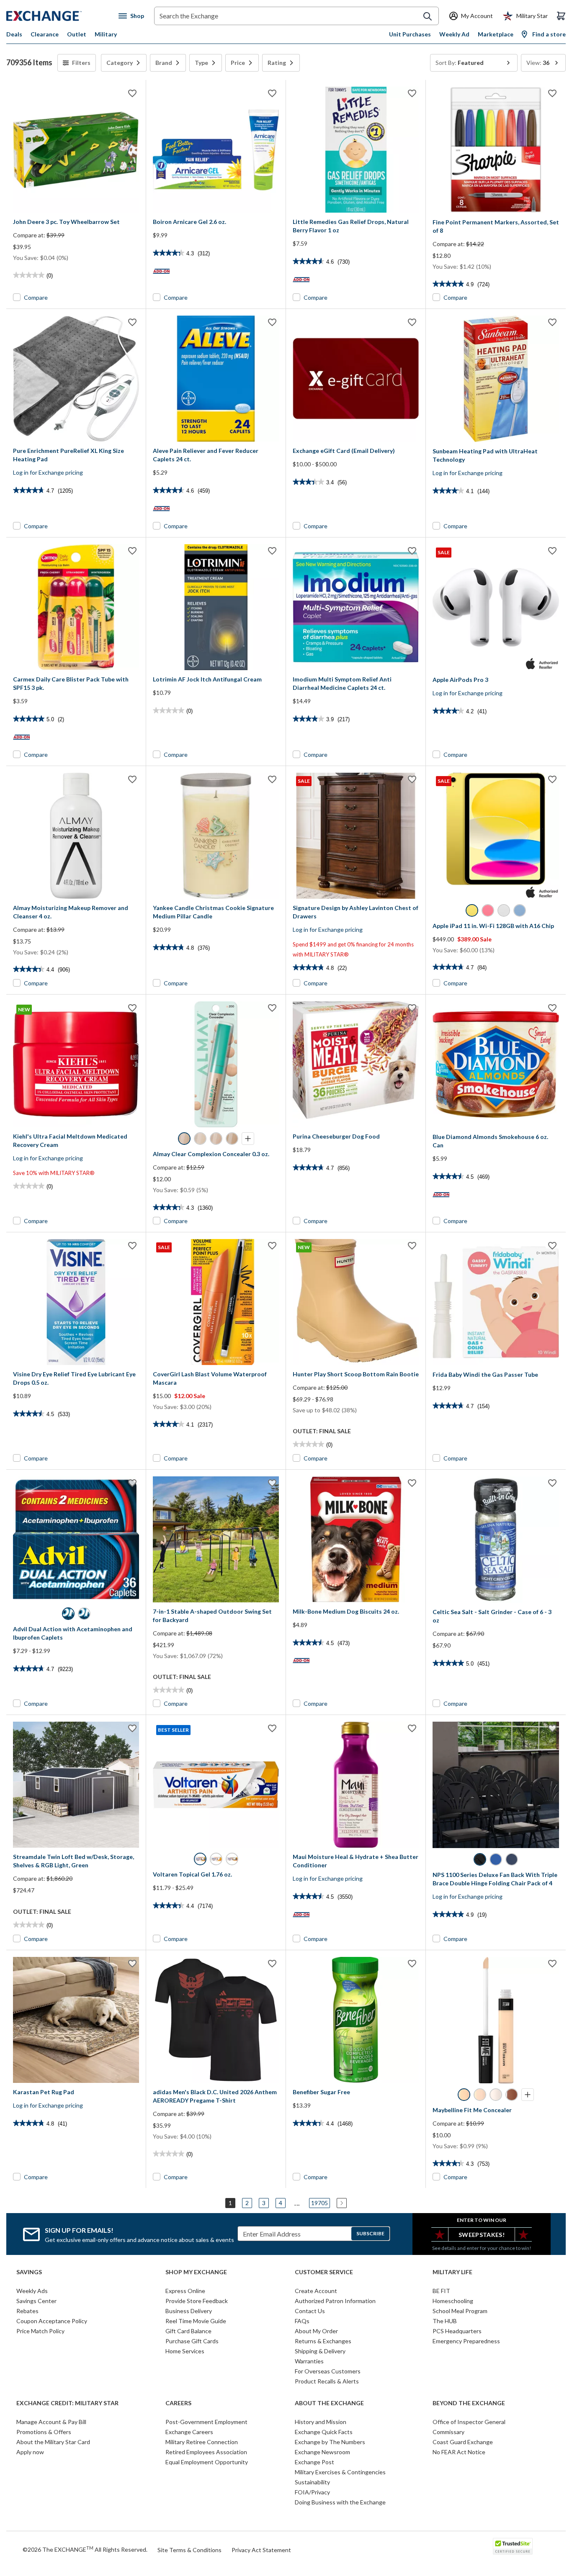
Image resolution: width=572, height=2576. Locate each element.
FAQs (302, 2321)
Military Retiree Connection (202, 2442)
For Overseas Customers (328, 2371)
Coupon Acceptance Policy (52, 2321)
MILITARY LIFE (452, 2272)
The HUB (445, 2321)
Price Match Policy (40, 2331)
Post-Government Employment (206, 2422)
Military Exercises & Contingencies (340, 2472)
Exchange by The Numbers (330, 2442)
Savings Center (36, 2301)
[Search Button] (428, 16)
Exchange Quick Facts (324, 2432)
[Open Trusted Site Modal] (513, 2546)
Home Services (185, 2351)
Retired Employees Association (206, 2452)
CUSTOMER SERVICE (324, 2272)
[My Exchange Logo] (60, 16)
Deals (14, 34)
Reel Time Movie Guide (196, 2321)
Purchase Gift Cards (192, 2341)
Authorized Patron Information (335, 2301)
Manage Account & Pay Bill (51, 2422)
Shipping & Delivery (320, 2351)
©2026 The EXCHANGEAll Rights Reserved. (85, 2549)
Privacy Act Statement (261, 2550)
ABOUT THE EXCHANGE (329, 2403)
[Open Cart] (561, 16)
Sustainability (312, 2482)
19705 (319, 2203)
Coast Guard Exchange (463, 2442)
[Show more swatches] (248, 1139)
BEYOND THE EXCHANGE (469, 2403)
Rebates (27, 2311)
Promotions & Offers (44, 2432)
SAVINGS (29, 2272)
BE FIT (441, 2291)
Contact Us (310, 2311)
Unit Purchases (410, 34)
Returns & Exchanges (323, 2341)
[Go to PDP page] (76, 150)
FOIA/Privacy (312, 2492)
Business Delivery (189, 2311)
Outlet (77, 34)
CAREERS (178, 2403)
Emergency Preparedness (466, 2341)
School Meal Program (460, 2311)
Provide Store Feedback (197, 2301)
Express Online (185, 2291)
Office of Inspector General (469, 2422)
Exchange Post (314, 2462)
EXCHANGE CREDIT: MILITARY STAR (67, 2403)
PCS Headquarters (457, 2331)
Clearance (45, 34)
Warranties (309, 2361)
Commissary (448, 2432)
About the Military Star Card (53, 2442)
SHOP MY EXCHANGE (196, 2272)
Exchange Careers (189, 2432)
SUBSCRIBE (370, 2233)
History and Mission (321, 2422)
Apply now (30, 2452)
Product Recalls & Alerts (327, 2381)
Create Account (316, 2291)
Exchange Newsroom (322, 2452)
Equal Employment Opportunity (207, 2462)
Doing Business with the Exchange (340, 2502)
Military (106, 34)
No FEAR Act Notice (459, 2452)
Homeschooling (453, 2301)
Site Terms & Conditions (189, 2550)
